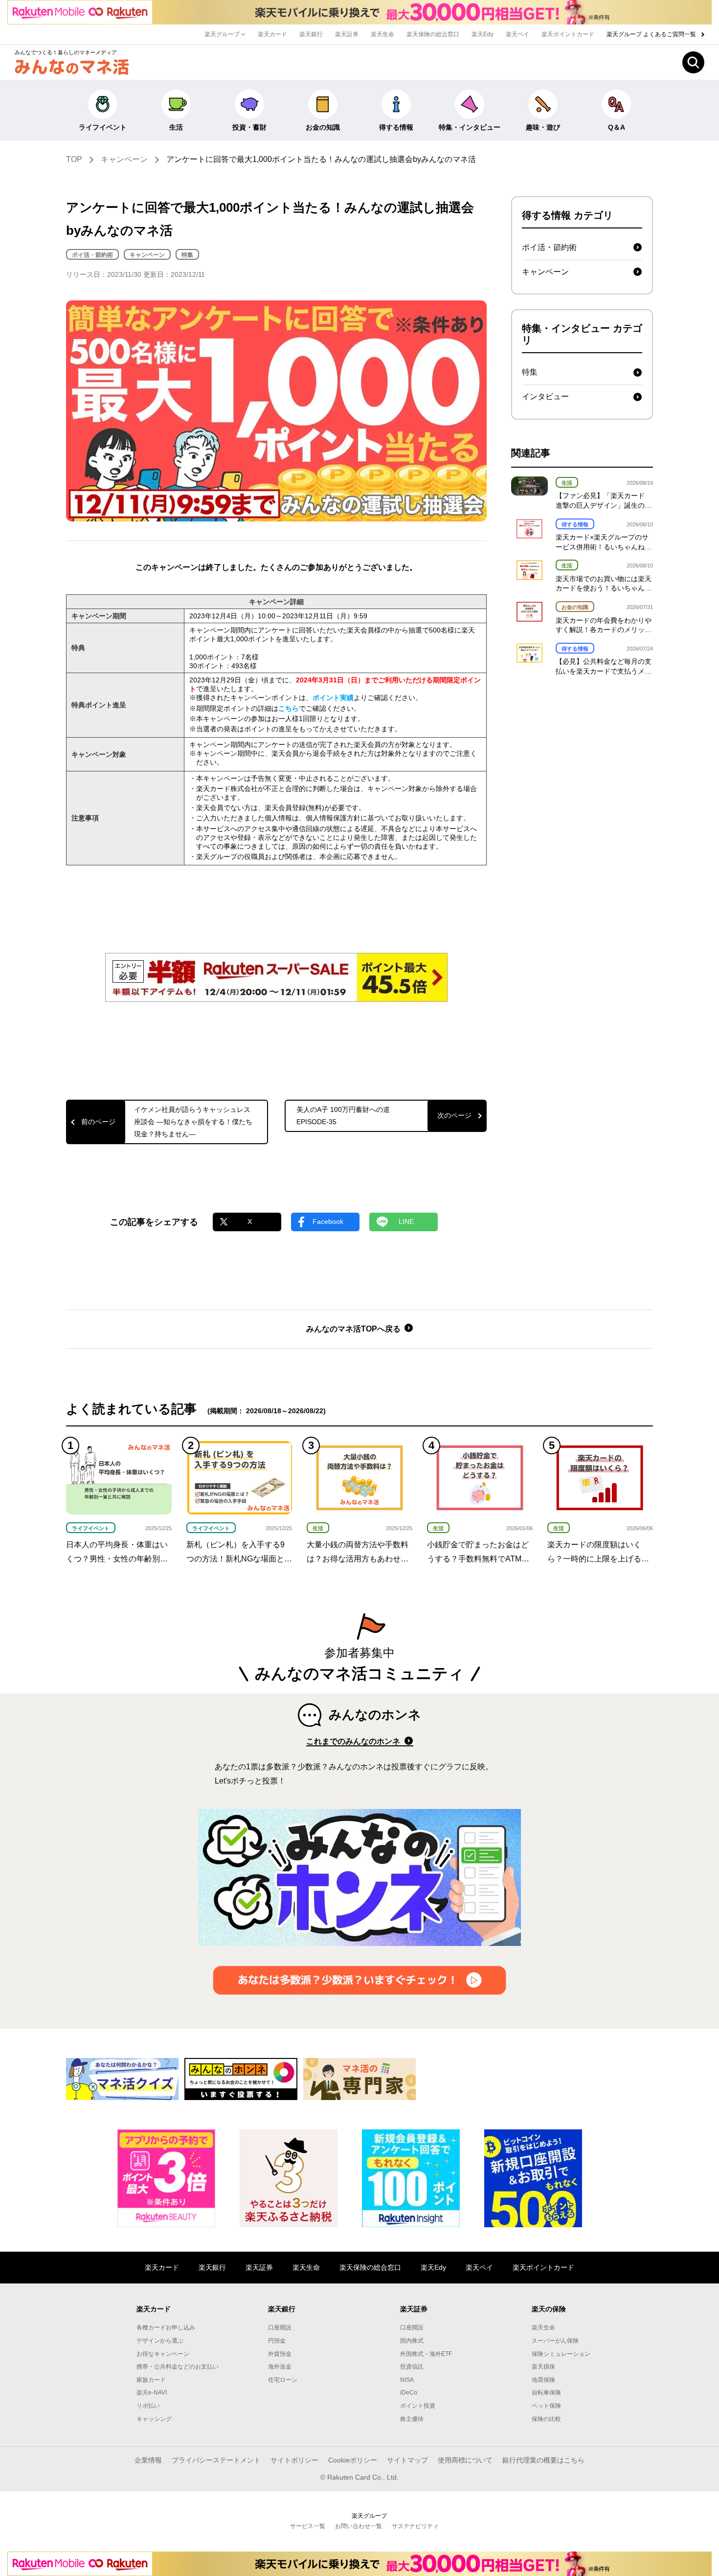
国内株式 (412, 2341)
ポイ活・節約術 (549, 247)
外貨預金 (280, 2354)
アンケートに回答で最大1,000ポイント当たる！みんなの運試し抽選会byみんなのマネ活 (321, 159)
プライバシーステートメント (216, 2460)
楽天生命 (382, 34)
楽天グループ (223, 34)
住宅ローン (283, 2380)
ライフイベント (103, 127)
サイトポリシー (294, 2460)
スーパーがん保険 (555, 2341)
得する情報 (396, 127)
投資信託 (412, 2367)
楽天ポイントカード (568, 34)
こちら (289, 708)
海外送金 (280, 2367)
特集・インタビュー (470, 127)
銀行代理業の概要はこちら (543, 2460)
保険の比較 (546, 2419)
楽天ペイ (517, 34)
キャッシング (154, 2419)
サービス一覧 (308, 2526)
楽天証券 (347, 34)
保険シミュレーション (561, 2354)
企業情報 (148, 2460)
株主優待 (412, 2419)
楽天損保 (543, 2367)
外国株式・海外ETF (426, 2354)
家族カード (151, 2380)
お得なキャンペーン (163, 2354)
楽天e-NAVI (152, 2393)
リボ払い (148, 2406)
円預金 (277, 2341)
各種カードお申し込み (166, 2327)
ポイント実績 (333, 698)
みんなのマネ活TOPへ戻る (354, 1329)
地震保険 (543, 2380)
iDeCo (409, 2393)
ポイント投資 (418, 2406)
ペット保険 (546, 2406)
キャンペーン (124, 159)
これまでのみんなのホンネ (354, 1741)
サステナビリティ (415, 2526)
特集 (530, 372)
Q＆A (617, 127)
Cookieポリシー (353, 2460)
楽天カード (272, 34)
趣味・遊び (543, 127)
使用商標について (465, 2460)
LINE (406, 1221)
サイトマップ (407, 2460)
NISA (407, 2380)
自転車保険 (546, 2393)
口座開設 (280, 2327)
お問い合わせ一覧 (359, 2526)
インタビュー (545, 396)
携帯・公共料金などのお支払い (178, 2367)
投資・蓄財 (249, 127)
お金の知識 (323, 127)
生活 (176, 127)
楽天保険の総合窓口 (433, 34)
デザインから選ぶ (160, 2341)
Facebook (328, 1221)
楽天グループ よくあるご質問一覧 (652, 34)
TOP (74, 159)
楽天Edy (483, 34)
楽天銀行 (311, 34)
